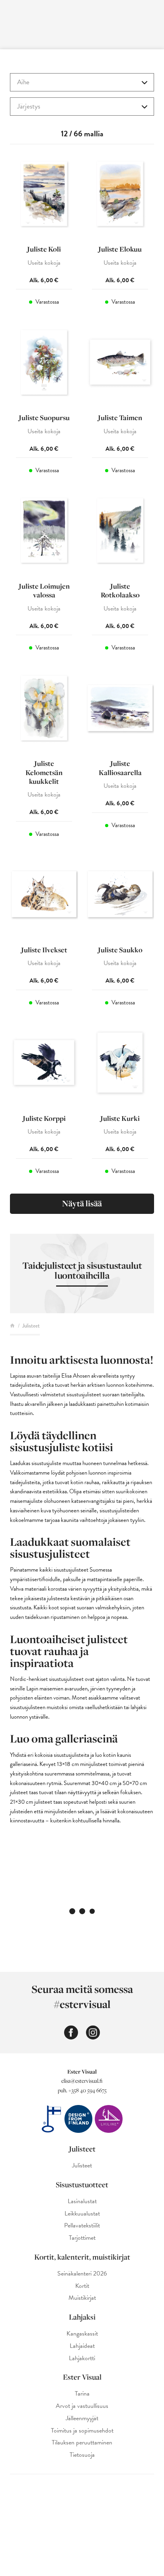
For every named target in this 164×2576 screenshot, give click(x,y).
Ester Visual (82, 2377)
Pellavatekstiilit (82, 2226)
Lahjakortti (82, 2358)
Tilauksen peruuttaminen (82, 2443)
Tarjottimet (82, 2238)
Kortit (82, 2286)
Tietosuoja (82, 2455)
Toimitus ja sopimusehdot (82, 2431)
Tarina (82, 2394)
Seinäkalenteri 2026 (82, 2274)
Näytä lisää (82, 1203)
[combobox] (82, 82)
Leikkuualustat (82, 2214)
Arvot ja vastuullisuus (82, 2406)
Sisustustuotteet (82, 2184)
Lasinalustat (82, 2201)
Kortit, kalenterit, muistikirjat (82, 2257)
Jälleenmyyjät (82, 2418)
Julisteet (82, 2149)
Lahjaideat (82, 2346)
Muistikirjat (82, 2298)
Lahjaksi (82, 2317)
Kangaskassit (82, 2334)
